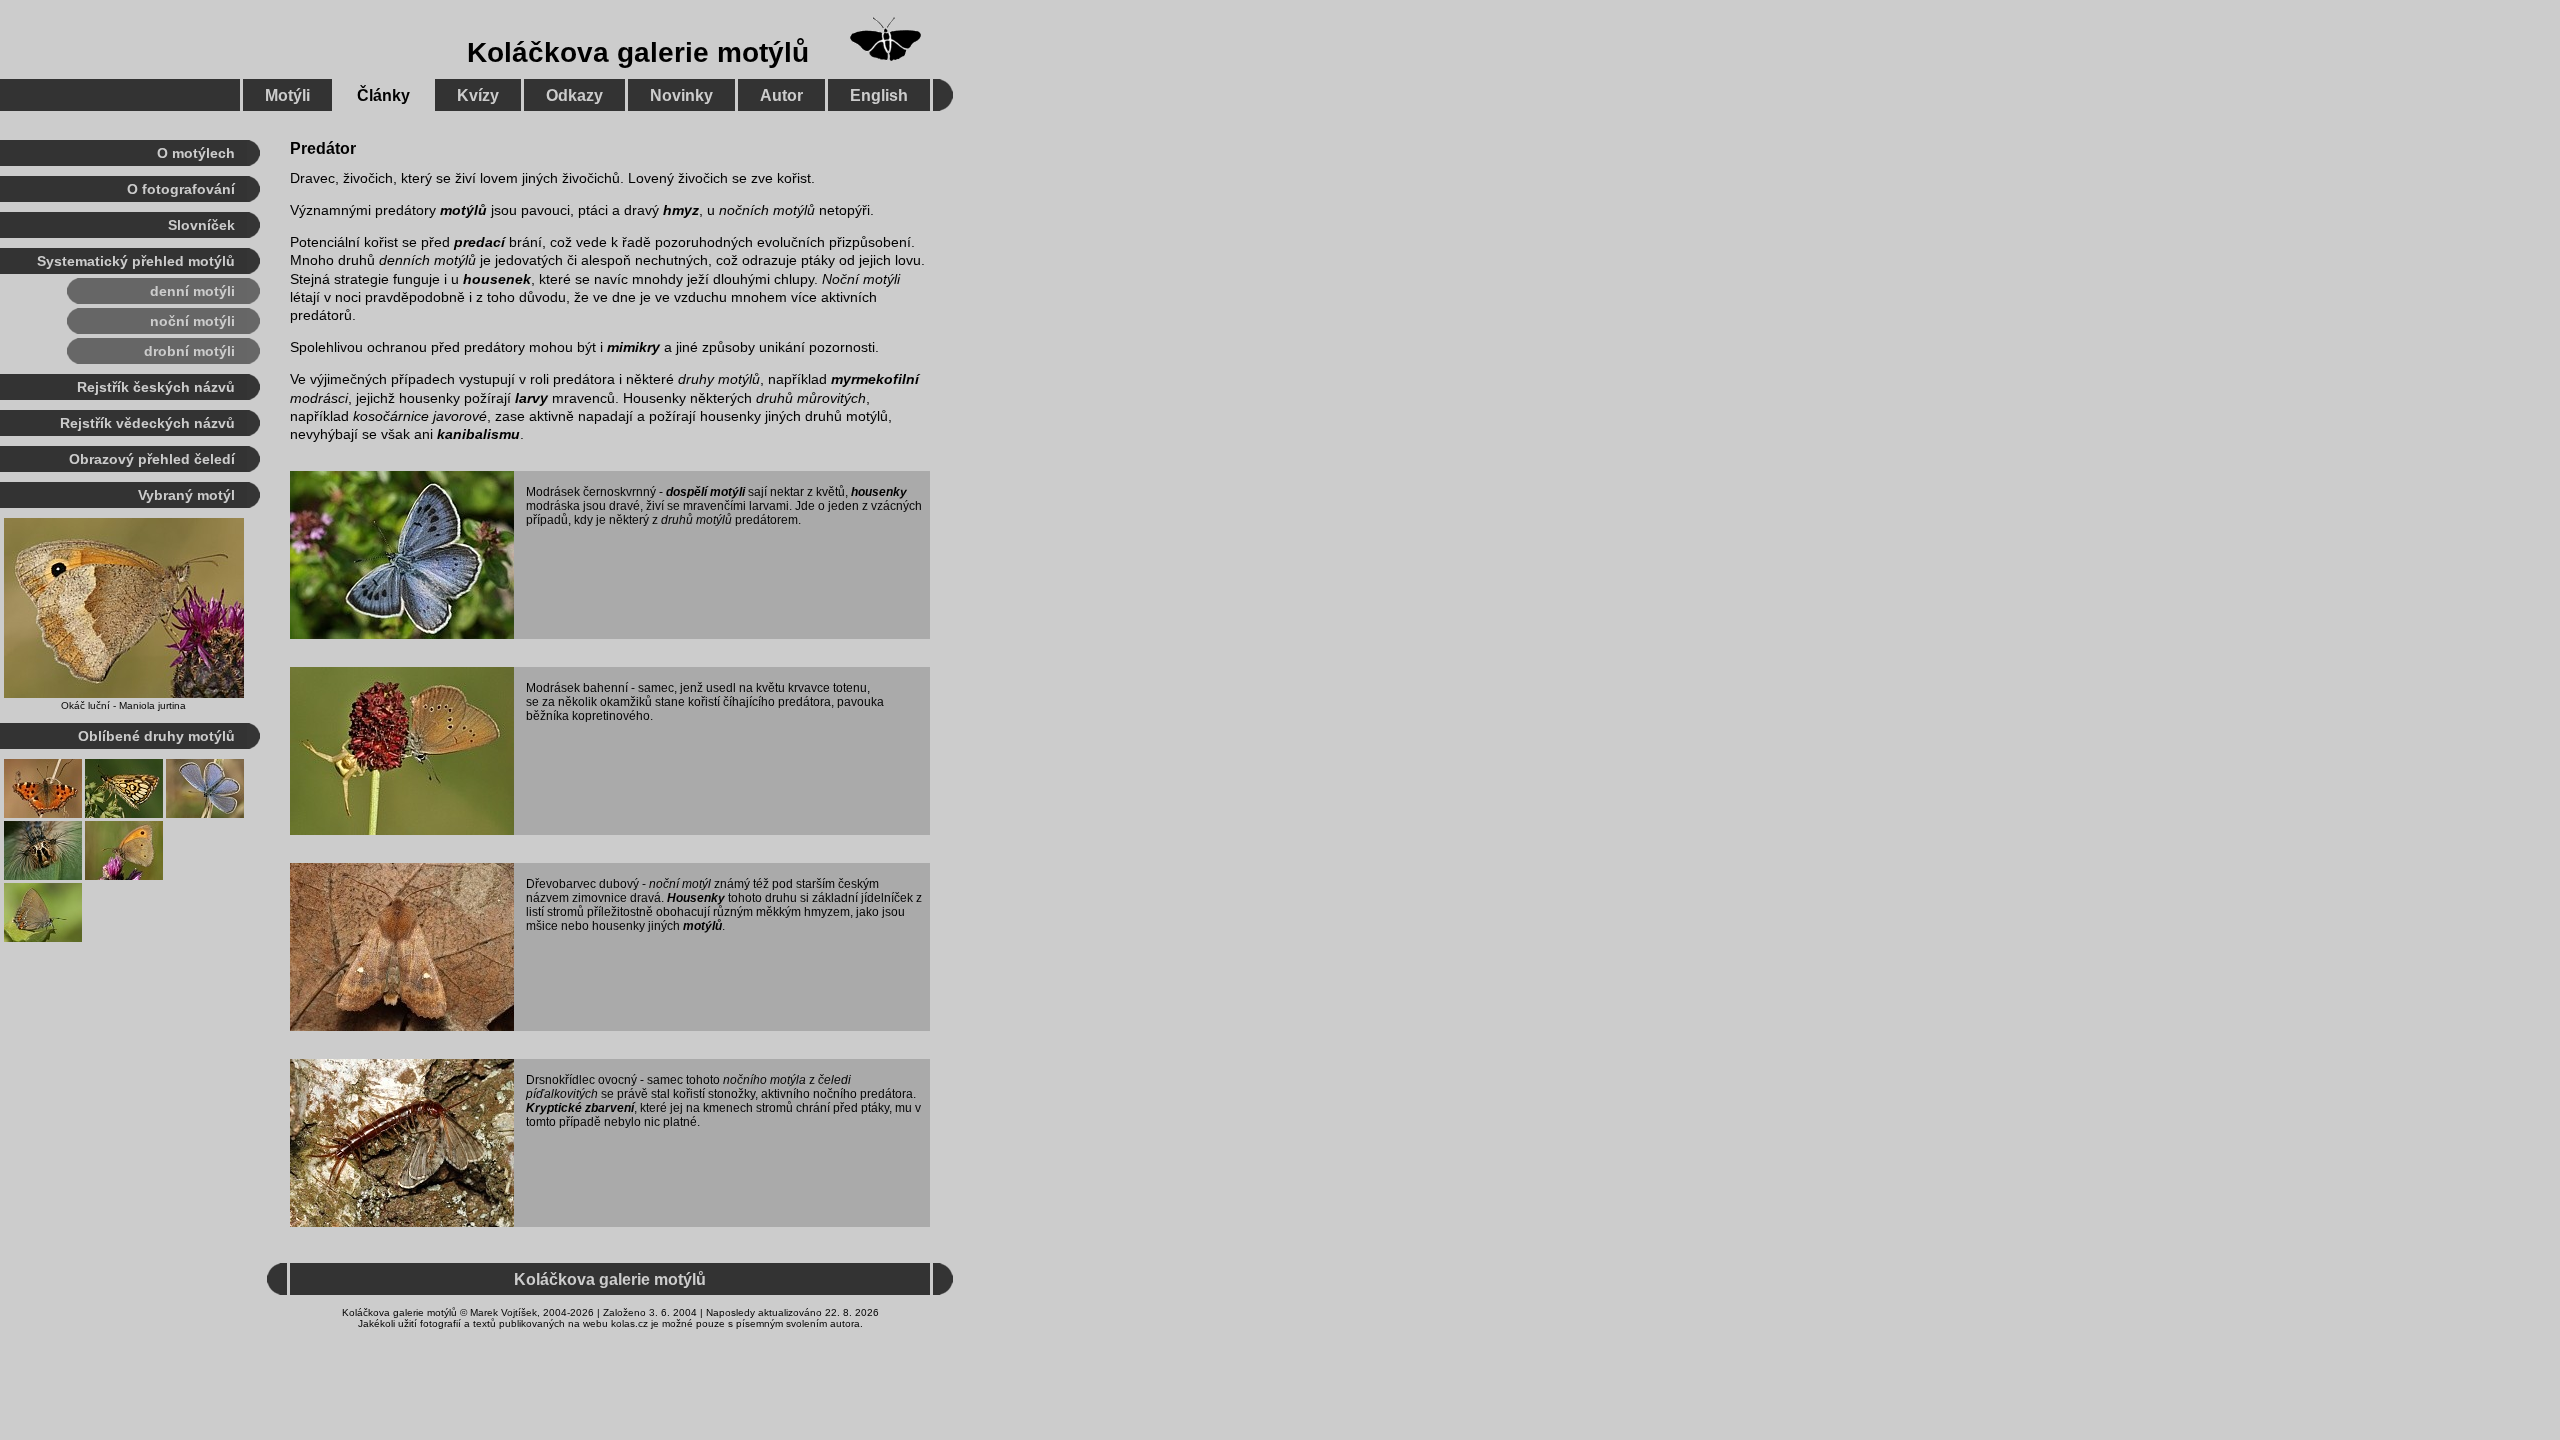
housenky (879, 492)
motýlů (463, 210)
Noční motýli (861, 279)
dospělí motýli (705, 492)
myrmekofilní (875, 379)
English (879, 95)
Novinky (681, 95)
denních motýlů (427, 260)
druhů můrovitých (811, 398)
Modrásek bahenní (577, 688)
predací (479, 242)
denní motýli (192, 291)
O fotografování (181, 189)
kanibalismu (478, 434)
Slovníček (201, 225)
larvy (531, 398)
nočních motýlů (767, 210)
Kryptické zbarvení (580, 1108)
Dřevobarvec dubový (582, 884)
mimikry (633, 347)
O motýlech (196, 153)
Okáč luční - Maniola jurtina (123, 705)
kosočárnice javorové (420, 416)
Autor (781, 95)
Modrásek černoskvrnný (591, 492)
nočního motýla (764, 1080)
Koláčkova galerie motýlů (638, 52)
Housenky (696, 898)
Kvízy (478, 95)
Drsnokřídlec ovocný (581, 1080)
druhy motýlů (719, 379)
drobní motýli (189, 351)
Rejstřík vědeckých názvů (147, 423)
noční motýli (192, 321)
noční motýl (680, 884)
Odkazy (574, 95)
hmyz (681, 210)
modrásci (319, 398)
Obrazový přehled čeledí (152, 459)
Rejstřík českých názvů (156, 387)
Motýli (287, 95)
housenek (497, 279)
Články (383, 95)
